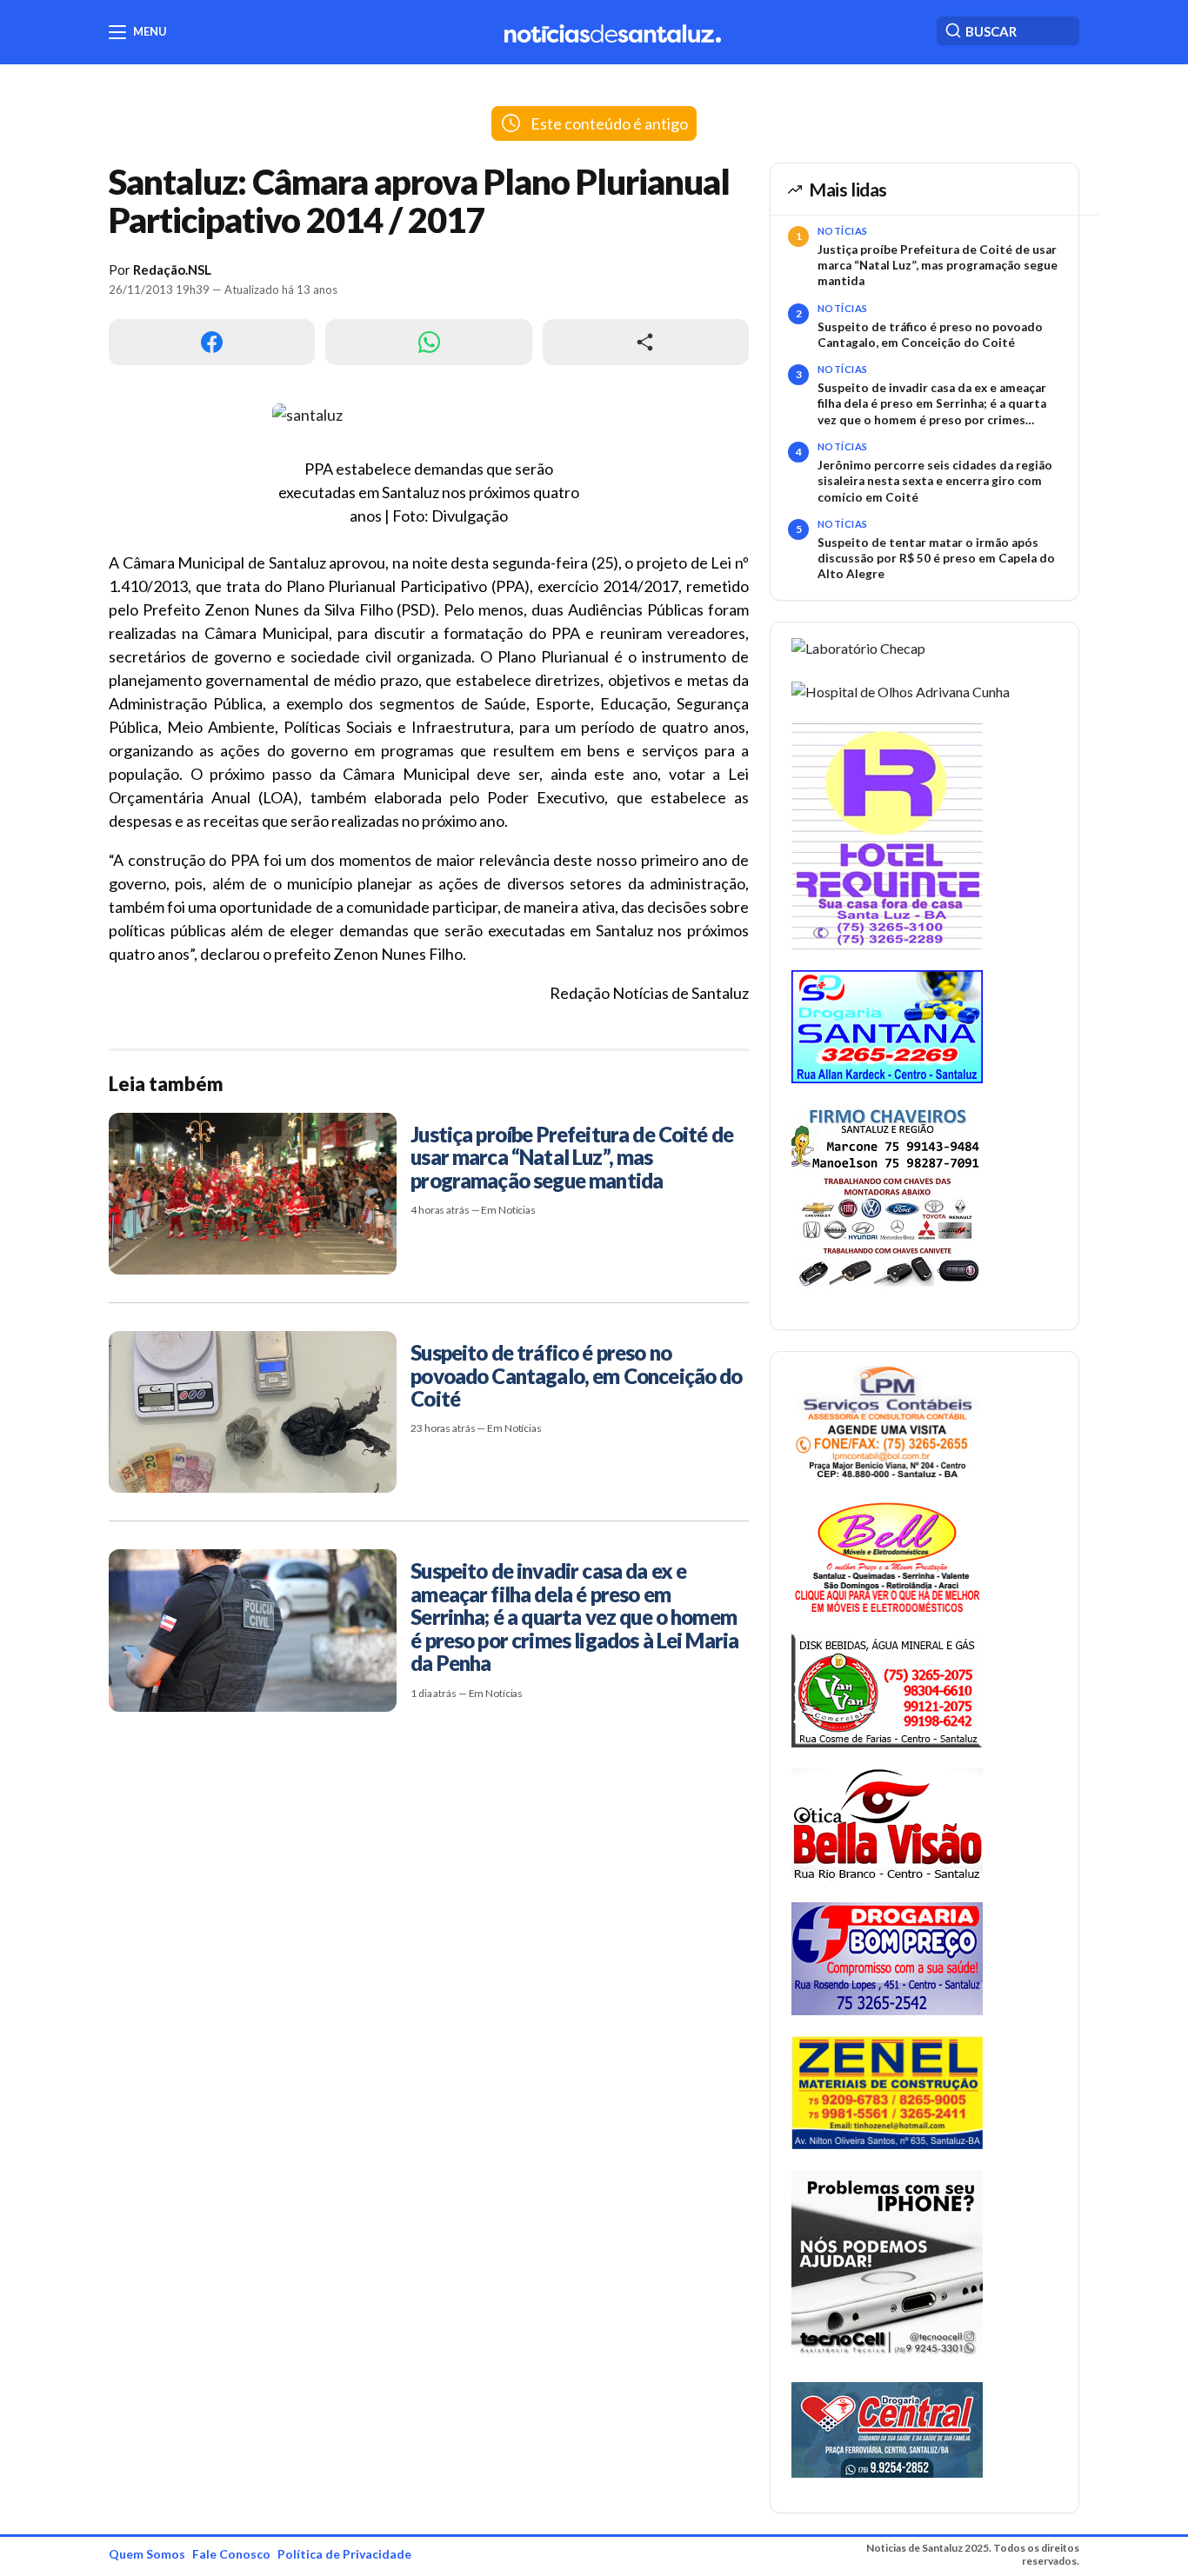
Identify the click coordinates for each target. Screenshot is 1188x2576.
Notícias (843, 231)
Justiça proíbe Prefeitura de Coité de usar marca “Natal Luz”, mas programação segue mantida (938, 266)
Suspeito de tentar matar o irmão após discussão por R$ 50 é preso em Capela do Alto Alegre (936, 559)
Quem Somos (147, 2554)
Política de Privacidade (344, 2554)
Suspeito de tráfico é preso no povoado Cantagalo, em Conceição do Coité (930, 335)
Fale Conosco (231, 2554)
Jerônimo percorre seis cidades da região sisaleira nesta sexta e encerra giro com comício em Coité (935, 481)
